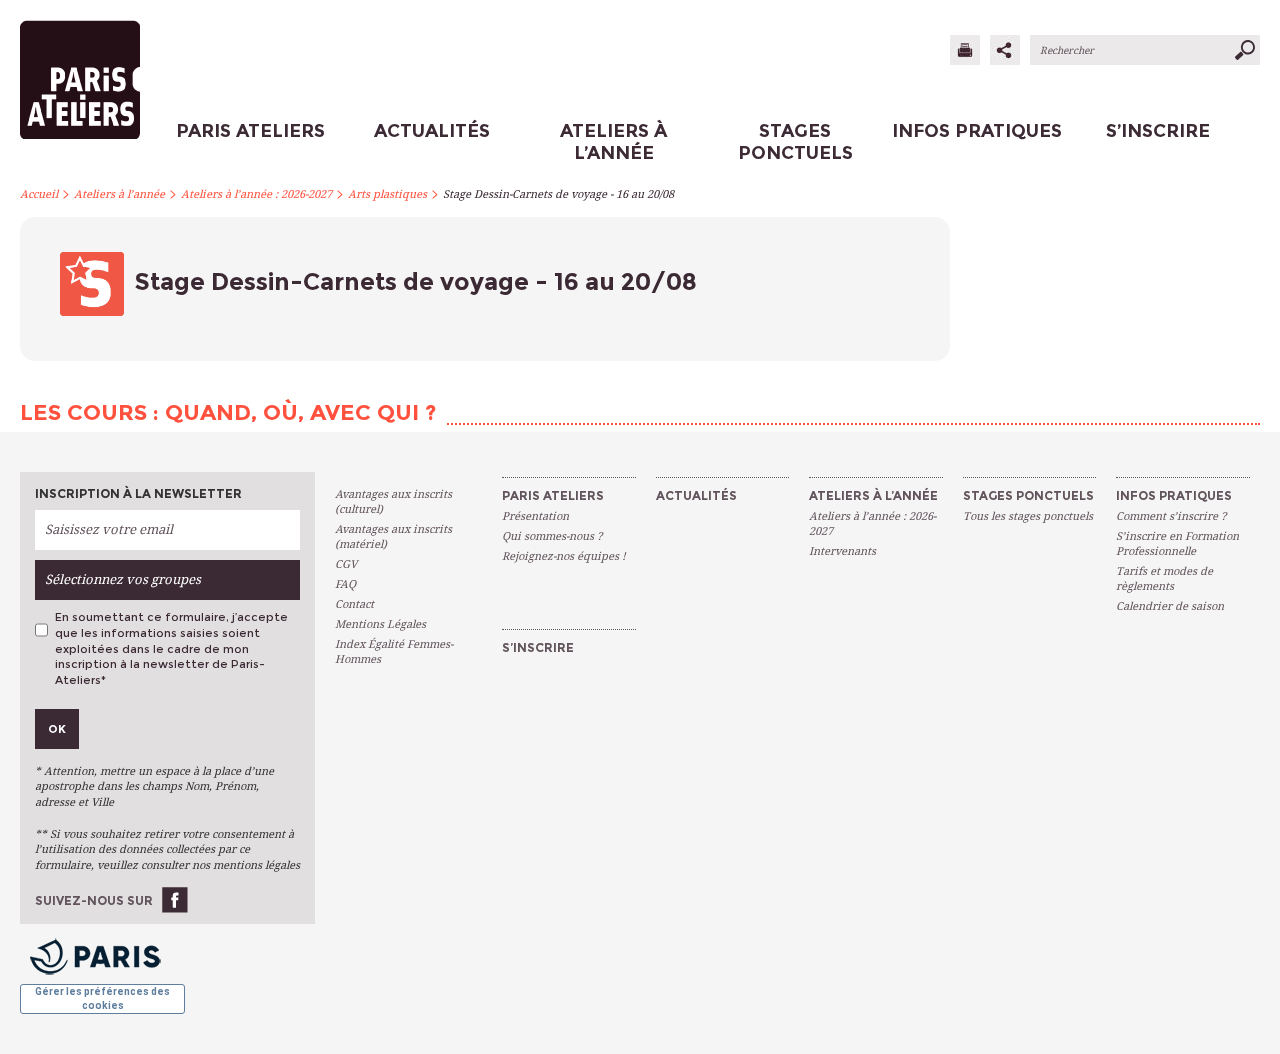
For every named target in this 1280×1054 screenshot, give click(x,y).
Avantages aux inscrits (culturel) (393, 502)
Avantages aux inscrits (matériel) (393, 537)
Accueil (39, 194)
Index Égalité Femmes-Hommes (394, 652)
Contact (354, 604)
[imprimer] (965, 50)
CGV (346, 564)
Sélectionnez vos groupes (123, 579)
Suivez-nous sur (94, 900)
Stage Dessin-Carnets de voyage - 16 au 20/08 (558, 194)
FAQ (345, 584)
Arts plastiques (387, 194)
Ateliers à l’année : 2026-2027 (256, 194)
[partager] (1005, 50)
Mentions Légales (380, 624)
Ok (57, 729)
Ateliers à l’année (119, 194)
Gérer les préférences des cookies (102, 998)
